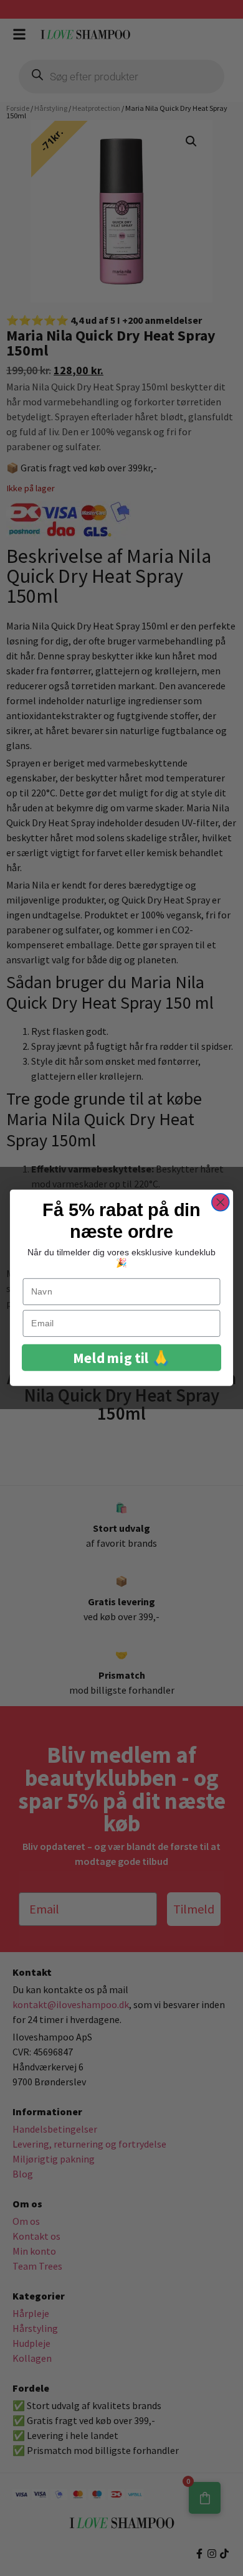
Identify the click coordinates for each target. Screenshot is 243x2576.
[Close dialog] (221, 1202)
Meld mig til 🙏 (121, 1358)
